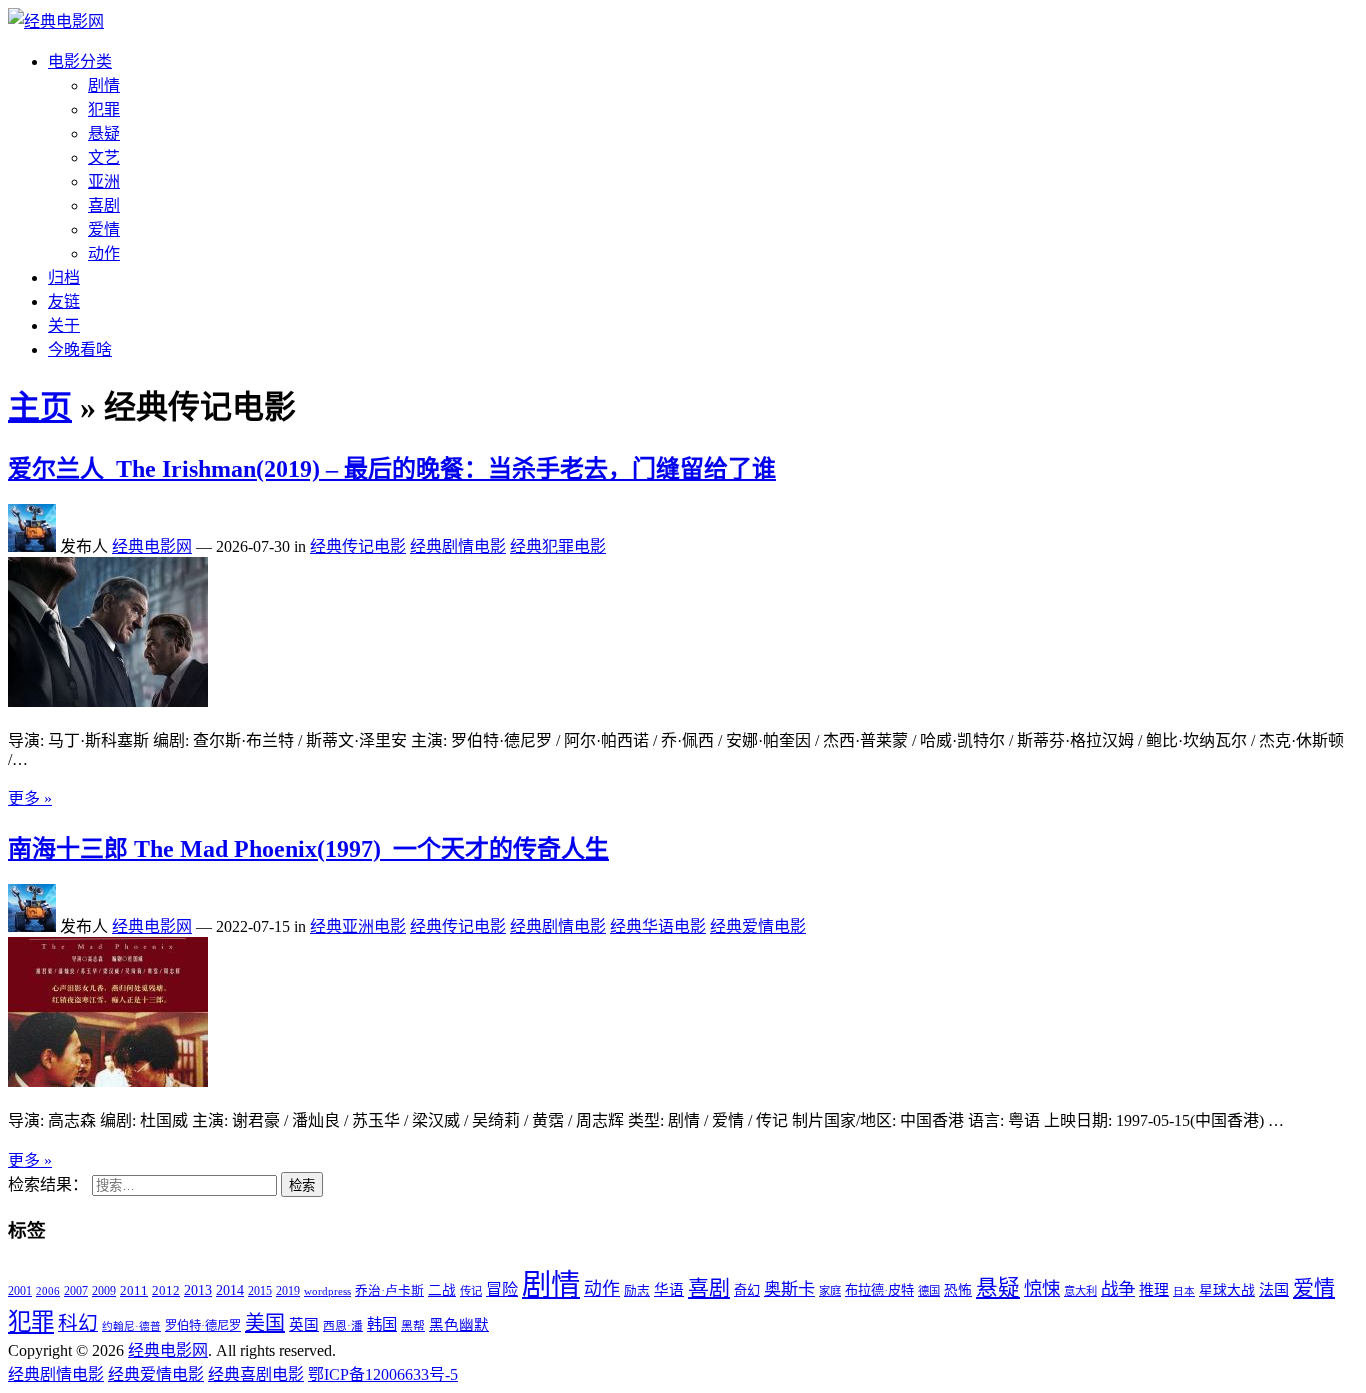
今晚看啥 (80, 349)
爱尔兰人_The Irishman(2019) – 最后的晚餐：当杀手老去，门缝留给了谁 (392, 469)
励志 (637, 1291)
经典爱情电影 (758, 926)
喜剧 (104, 205)
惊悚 (1042, 1289)
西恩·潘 (343, 1326)
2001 (20, 1291)
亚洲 (104, 181)
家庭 (830, 1291)
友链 (64, 301)
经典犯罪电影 (558, 546)
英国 (304, 1325)
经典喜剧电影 (256, 1374)
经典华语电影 (658, 926)
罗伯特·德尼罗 (203, 1326)
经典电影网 (152, 546)
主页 (40, 407)
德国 (929, 1291)
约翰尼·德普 (131, 1326)
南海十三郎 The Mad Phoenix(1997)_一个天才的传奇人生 (308, 849)
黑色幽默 (459, 1325)
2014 (230, 1290)
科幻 (78, 1323)
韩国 (382, 1324)
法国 (1274, 1290)
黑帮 (413, 1326)
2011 (134, 1290)
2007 (76, 1291)
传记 (471, 1291)
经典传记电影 (358, 546)
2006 (48, 1291)
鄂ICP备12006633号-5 (383, 1374)
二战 (442, 1290)
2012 (166, 1291)
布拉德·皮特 (879, 1290)
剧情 (104, 85)
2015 (260, 1291)
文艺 (104, 157)
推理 (1154, 1290)
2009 (104, 1291)
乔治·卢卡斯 (389, 1291)
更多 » (30, 798)
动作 (104, 253)
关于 (64, 325)
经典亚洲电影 (358, 926)
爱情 (104, 229)
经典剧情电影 (458, 546)
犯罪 (104, 109)
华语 (669, 1290)
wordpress (327, 1291)
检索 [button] (302, 1185)
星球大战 (1227, 1290)
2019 (288, 1291)
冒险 (502, 1289)
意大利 (1080, 1291)
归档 (64, 277)
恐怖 (958, 1290)
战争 (1118, 1289)
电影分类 (80, 61)
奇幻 (747, 1290)
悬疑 (104, 133)
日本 (1184, 1291)
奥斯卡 (789, 1289)
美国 (265, 1323)
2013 (198, 1290)
